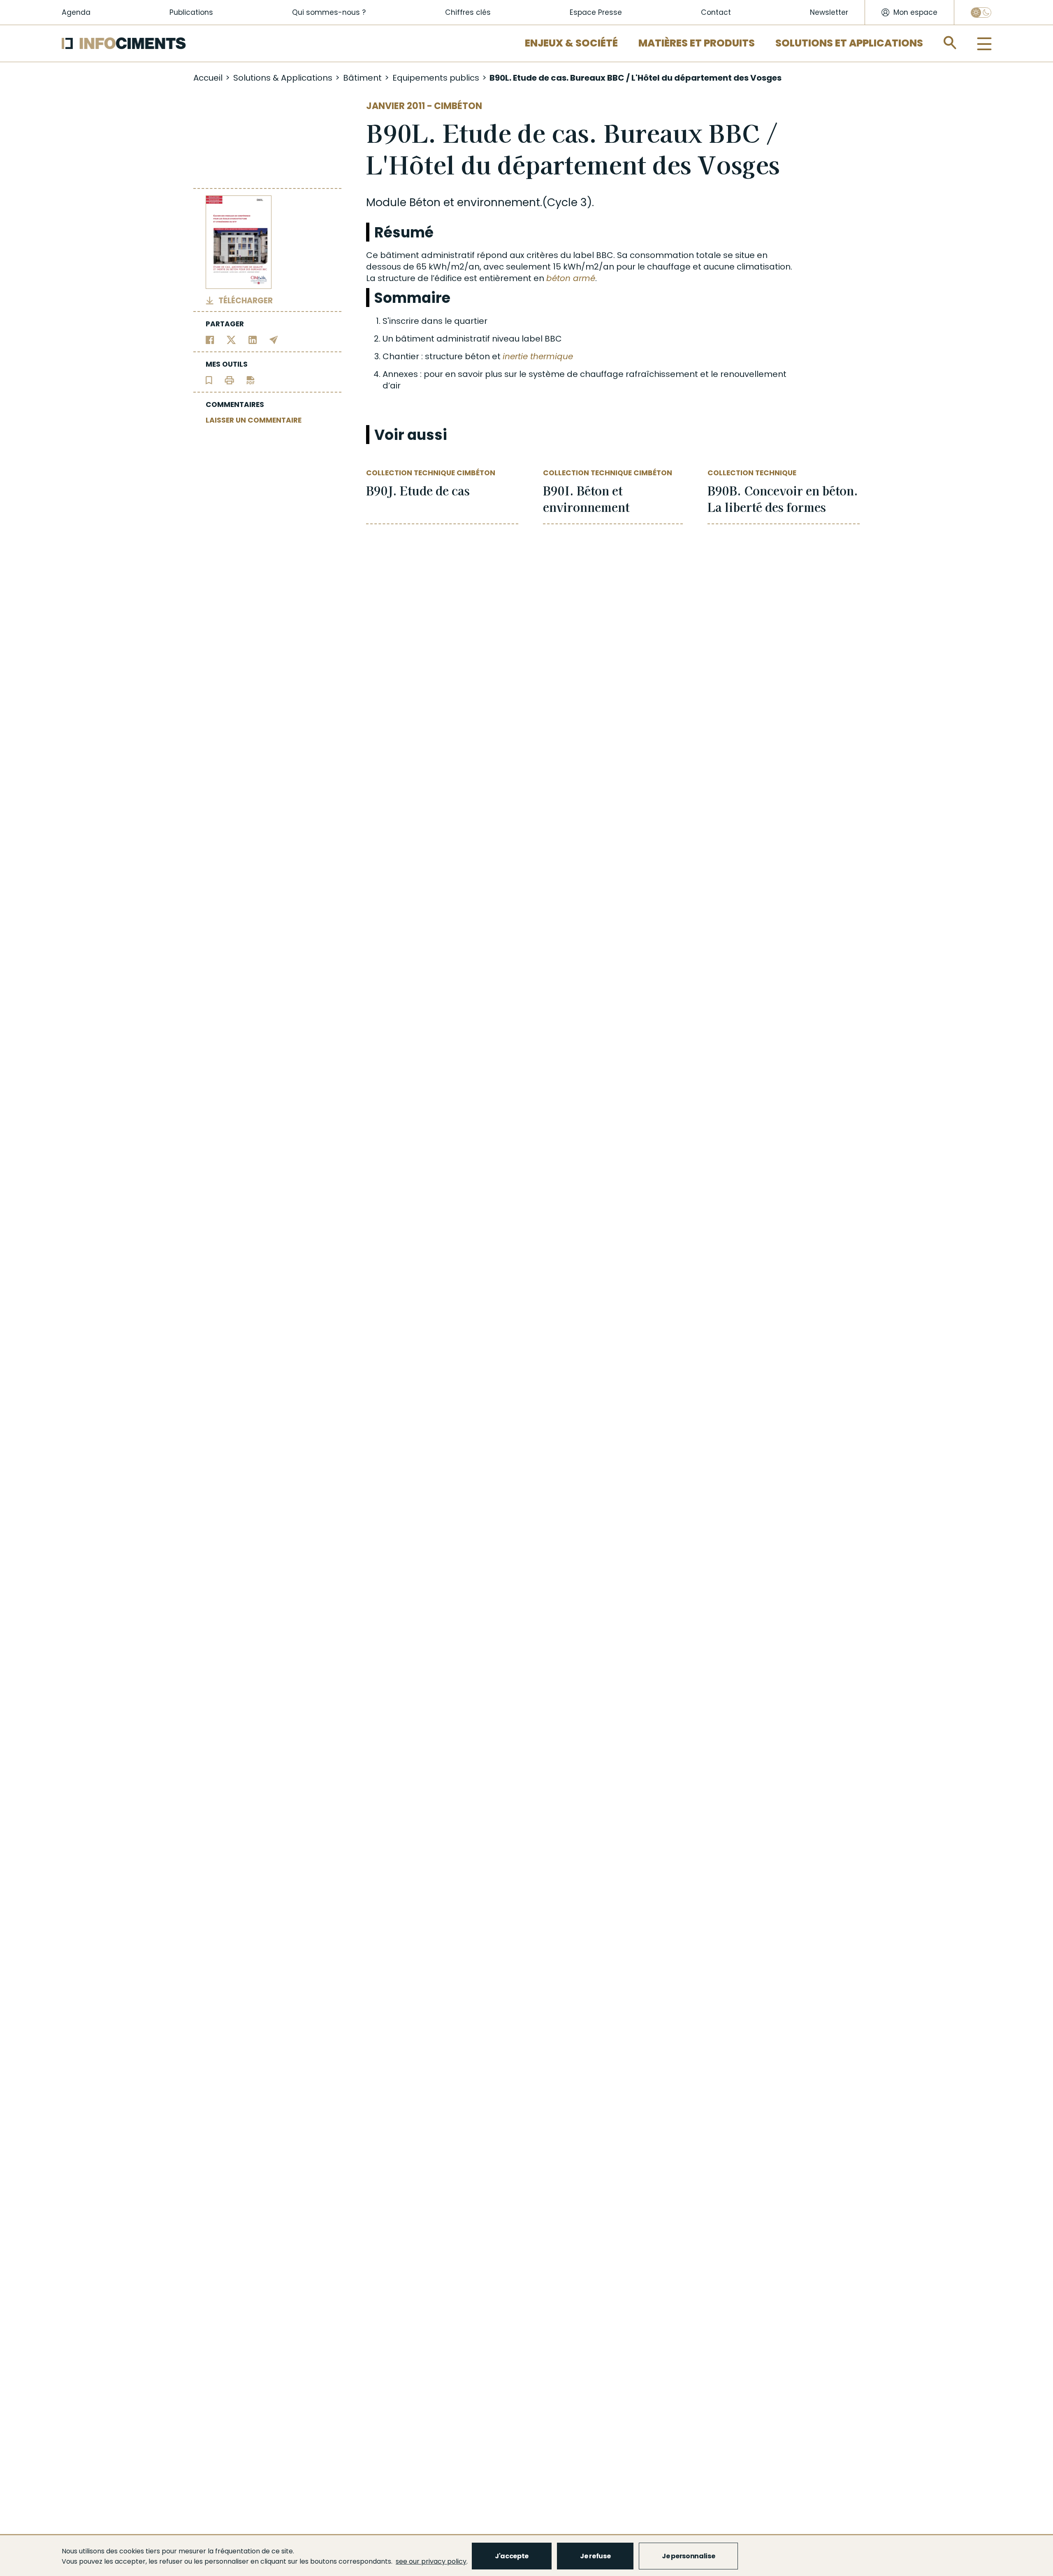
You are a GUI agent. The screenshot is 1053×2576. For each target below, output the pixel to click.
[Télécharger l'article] (250, 380)
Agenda (76, 12)
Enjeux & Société (571, 43)
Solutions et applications (849, 43)
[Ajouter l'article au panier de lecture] (209, 380)
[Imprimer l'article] (229, 380)
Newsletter (829, 12)
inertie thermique (538, 356)
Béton (425, 202)
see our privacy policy (431, 2561)
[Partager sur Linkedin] (253, 340)
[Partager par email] (274, 340)
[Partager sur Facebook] (210, 340)
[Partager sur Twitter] (231, 340)
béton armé (571, 278)
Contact (716, 12)
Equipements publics (436, 78)
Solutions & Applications (283, 78)
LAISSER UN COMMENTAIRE (254, 420)
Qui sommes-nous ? (329, 12)
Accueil (208, 78)
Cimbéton (458, 106)
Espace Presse (596, 12)
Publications (191, 12)
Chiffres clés (468, 12)
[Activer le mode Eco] (981, 13)
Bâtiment (362, 78)
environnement (499, 202)
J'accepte (512, 2556)
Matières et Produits (697, 43)
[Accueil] (124, 43)
